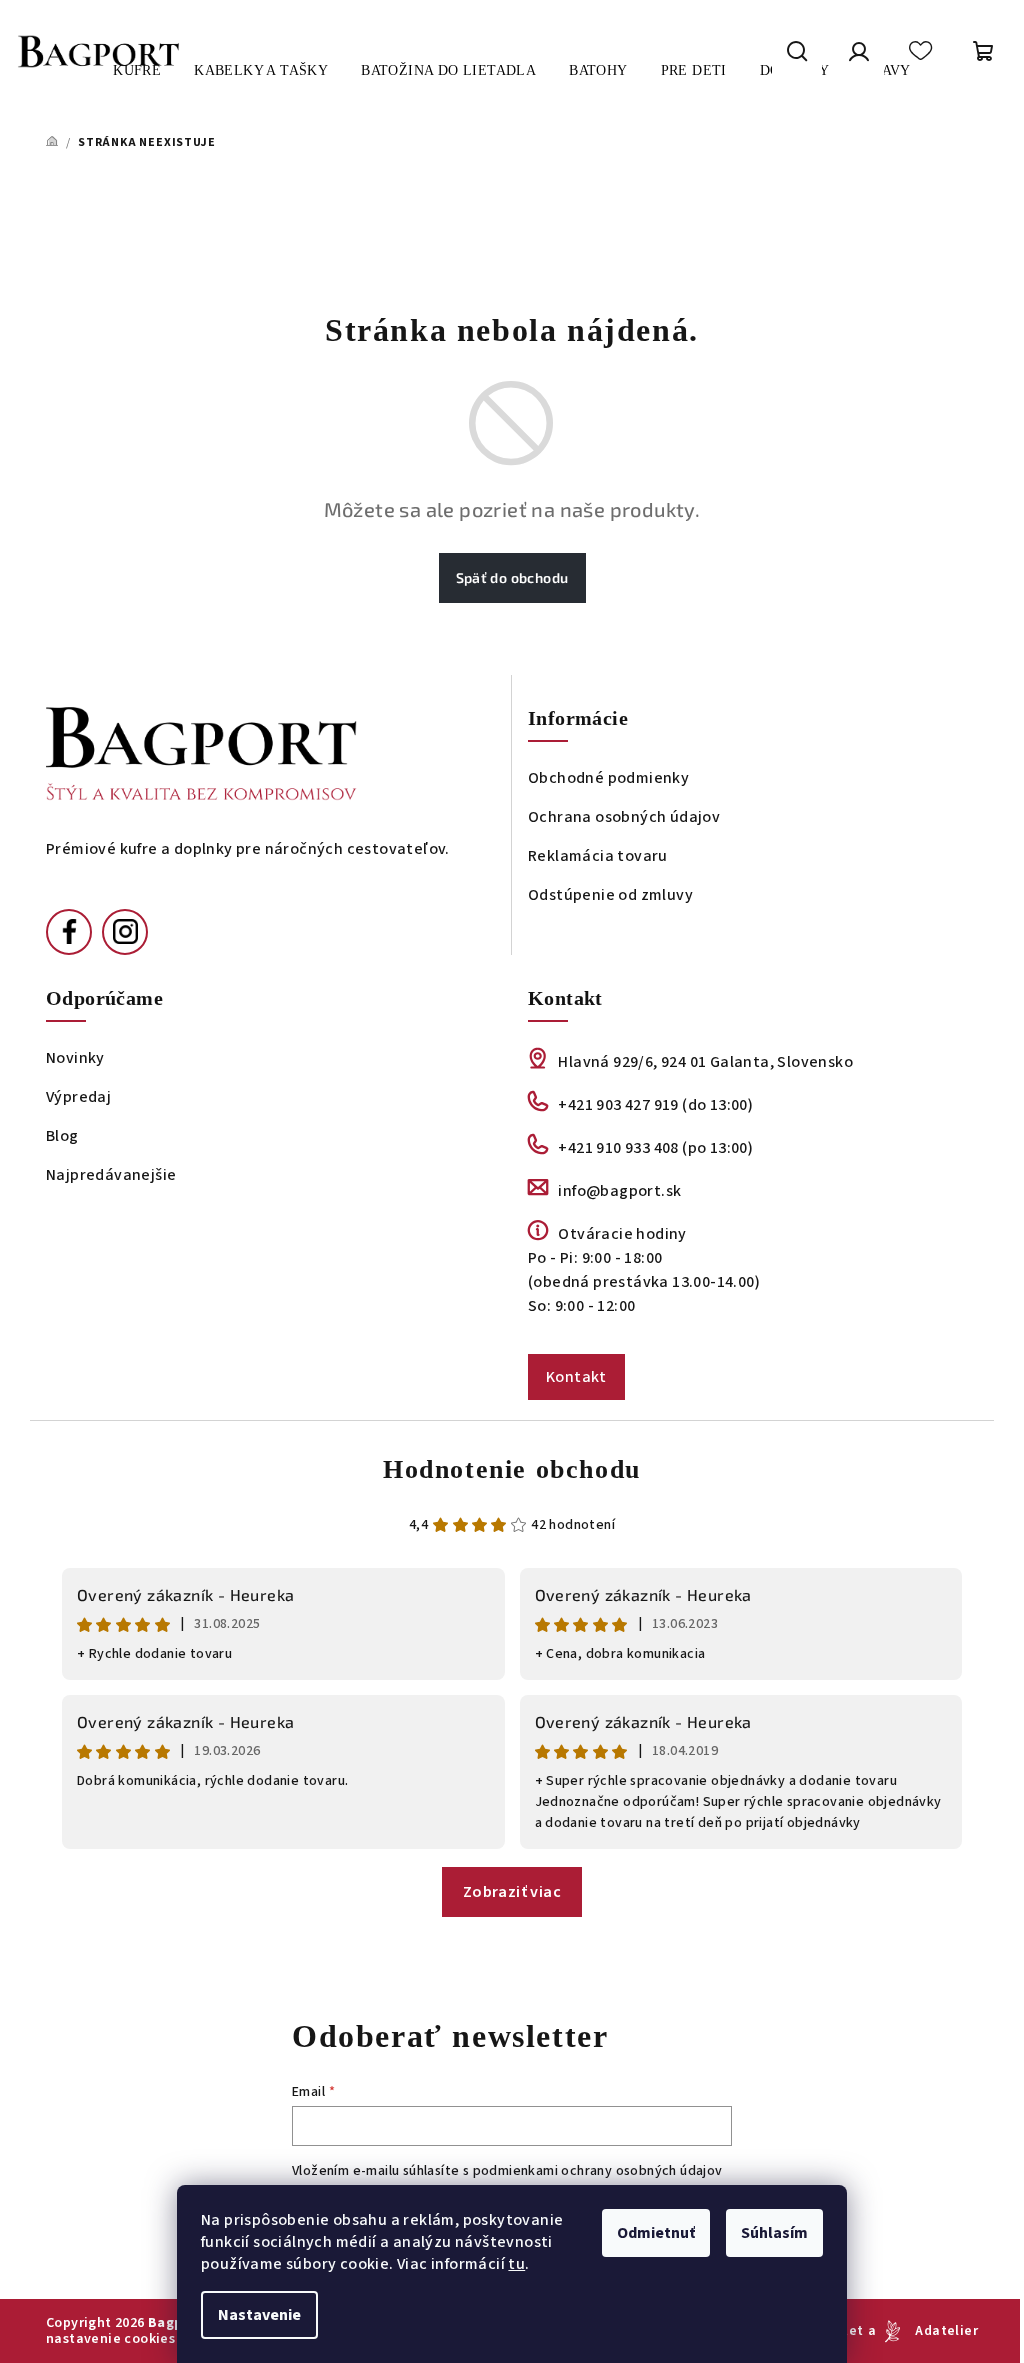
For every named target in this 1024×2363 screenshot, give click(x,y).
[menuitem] (261, 71)
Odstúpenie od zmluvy (610, 895)
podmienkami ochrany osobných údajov (598, 2171)
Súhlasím (774, 2233)
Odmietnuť (656, 2233)
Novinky (75, 1058)
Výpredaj (78, 1097)
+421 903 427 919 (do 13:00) (655, 1105)
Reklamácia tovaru (598, 856)
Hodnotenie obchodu (512, 1469)
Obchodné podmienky (608, 778)
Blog (62, 1136)
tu (516, 2264)
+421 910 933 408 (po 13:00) (655, 1148)
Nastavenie (259, 2315)
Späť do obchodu (512, 577)
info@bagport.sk (619, 1191)
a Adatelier (923, 2331)
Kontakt (576, 1377)
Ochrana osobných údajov (624, 817)
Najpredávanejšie (111, 1175)
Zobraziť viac (512, 1892)
